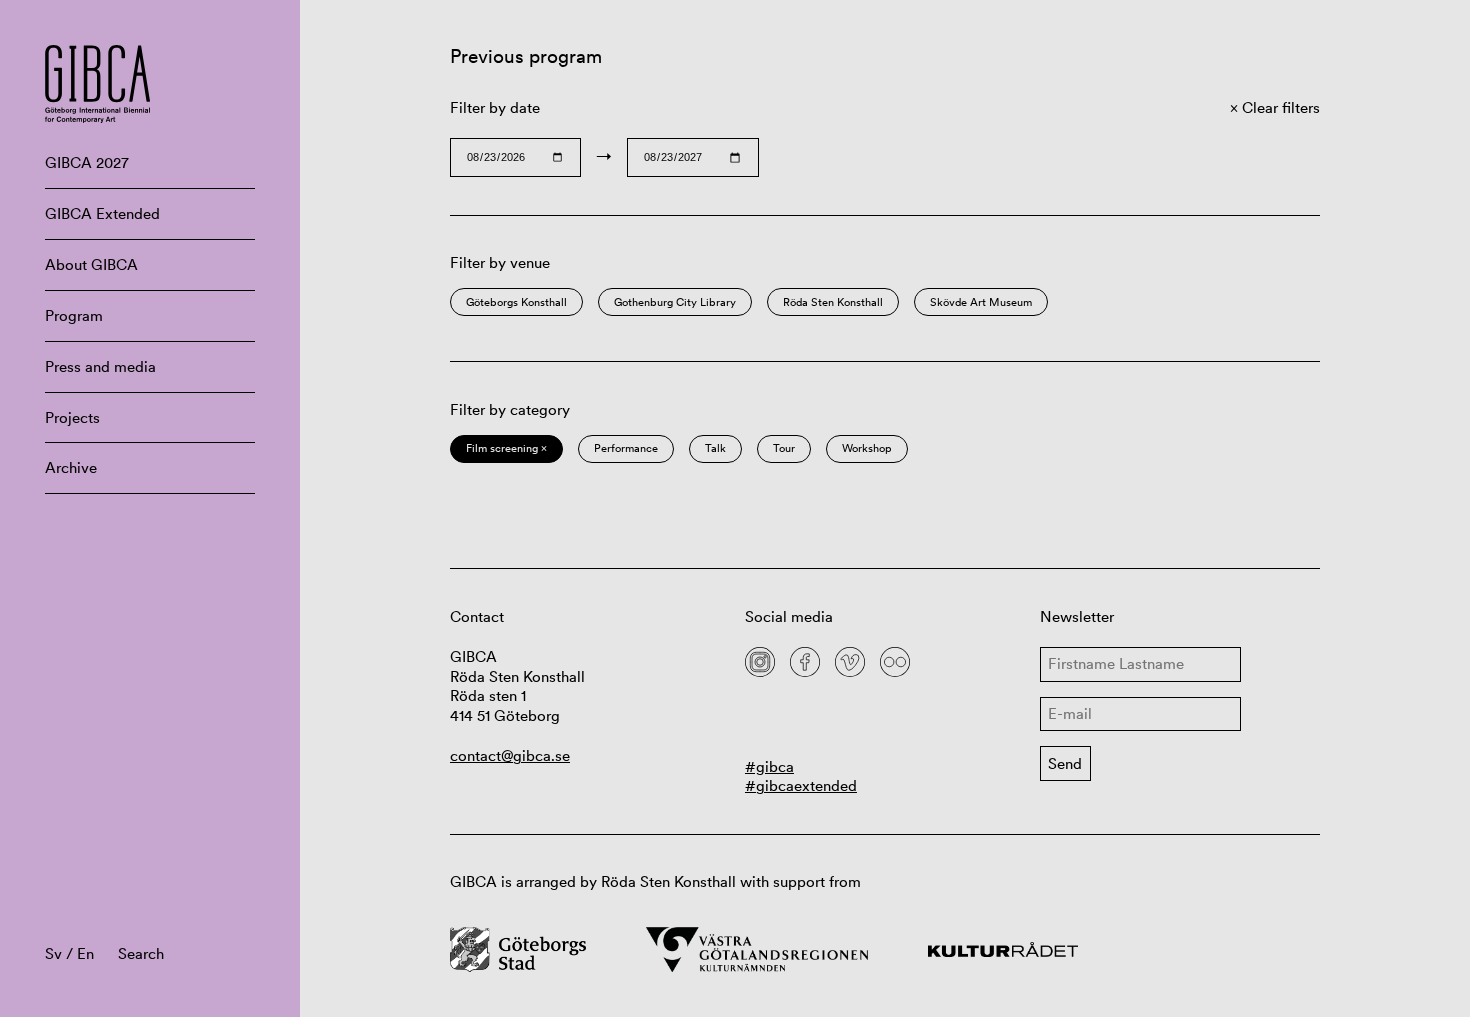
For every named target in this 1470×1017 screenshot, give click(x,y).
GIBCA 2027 (87, 162)
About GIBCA (91, 264)
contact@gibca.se (510, 755)
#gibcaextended (801, 785)
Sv (53, 953)
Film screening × (506, 448)
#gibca (769, 766)
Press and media (100, 366)
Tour (784, 448)
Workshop (867, 448)
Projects (72, 417)
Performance (626, 448)
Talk (715, 448)
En (85, 953)
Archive (71, 467)
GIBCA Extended (102, 213)
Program (74, 315)
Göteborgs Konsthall (516, 302)
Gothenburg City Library (675, 302)
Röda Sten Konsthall (833, 302)
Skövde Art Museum (981, 302)
